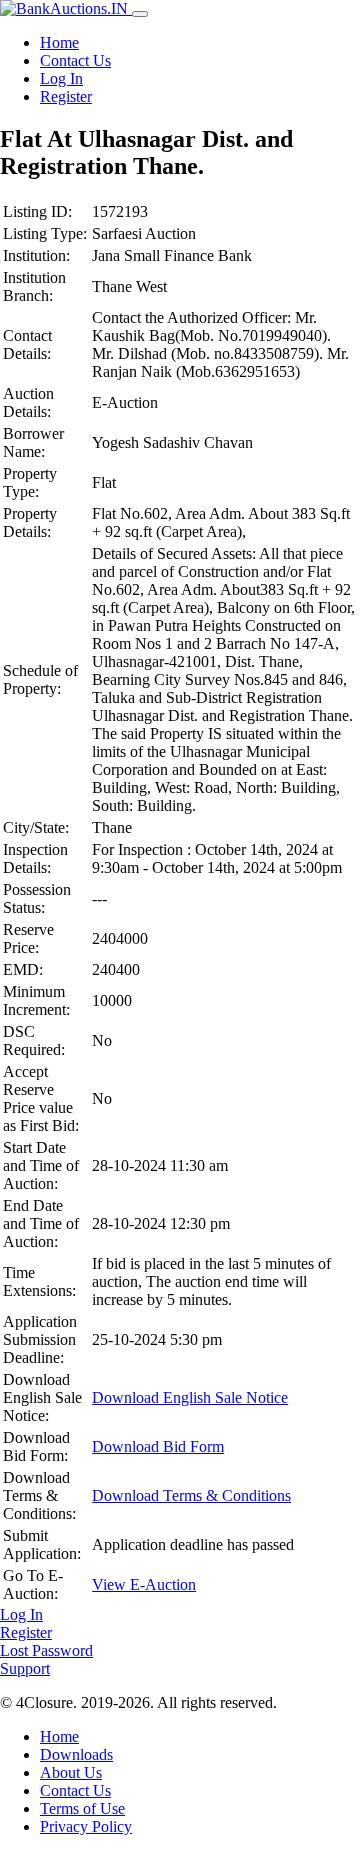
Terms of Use (82, 1808)
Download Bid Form (158, 1446)
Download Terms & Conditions (191, 1495)
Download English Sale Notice (190, 1397)
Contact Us (75, 60)
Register (66, 96)
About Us (71, 1772)
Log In (61, 78)
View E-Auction (144, 1584)
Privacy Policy (86, 1826)
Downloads (76, 1754)
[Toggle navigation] (140, 14)
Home (59, 42)
